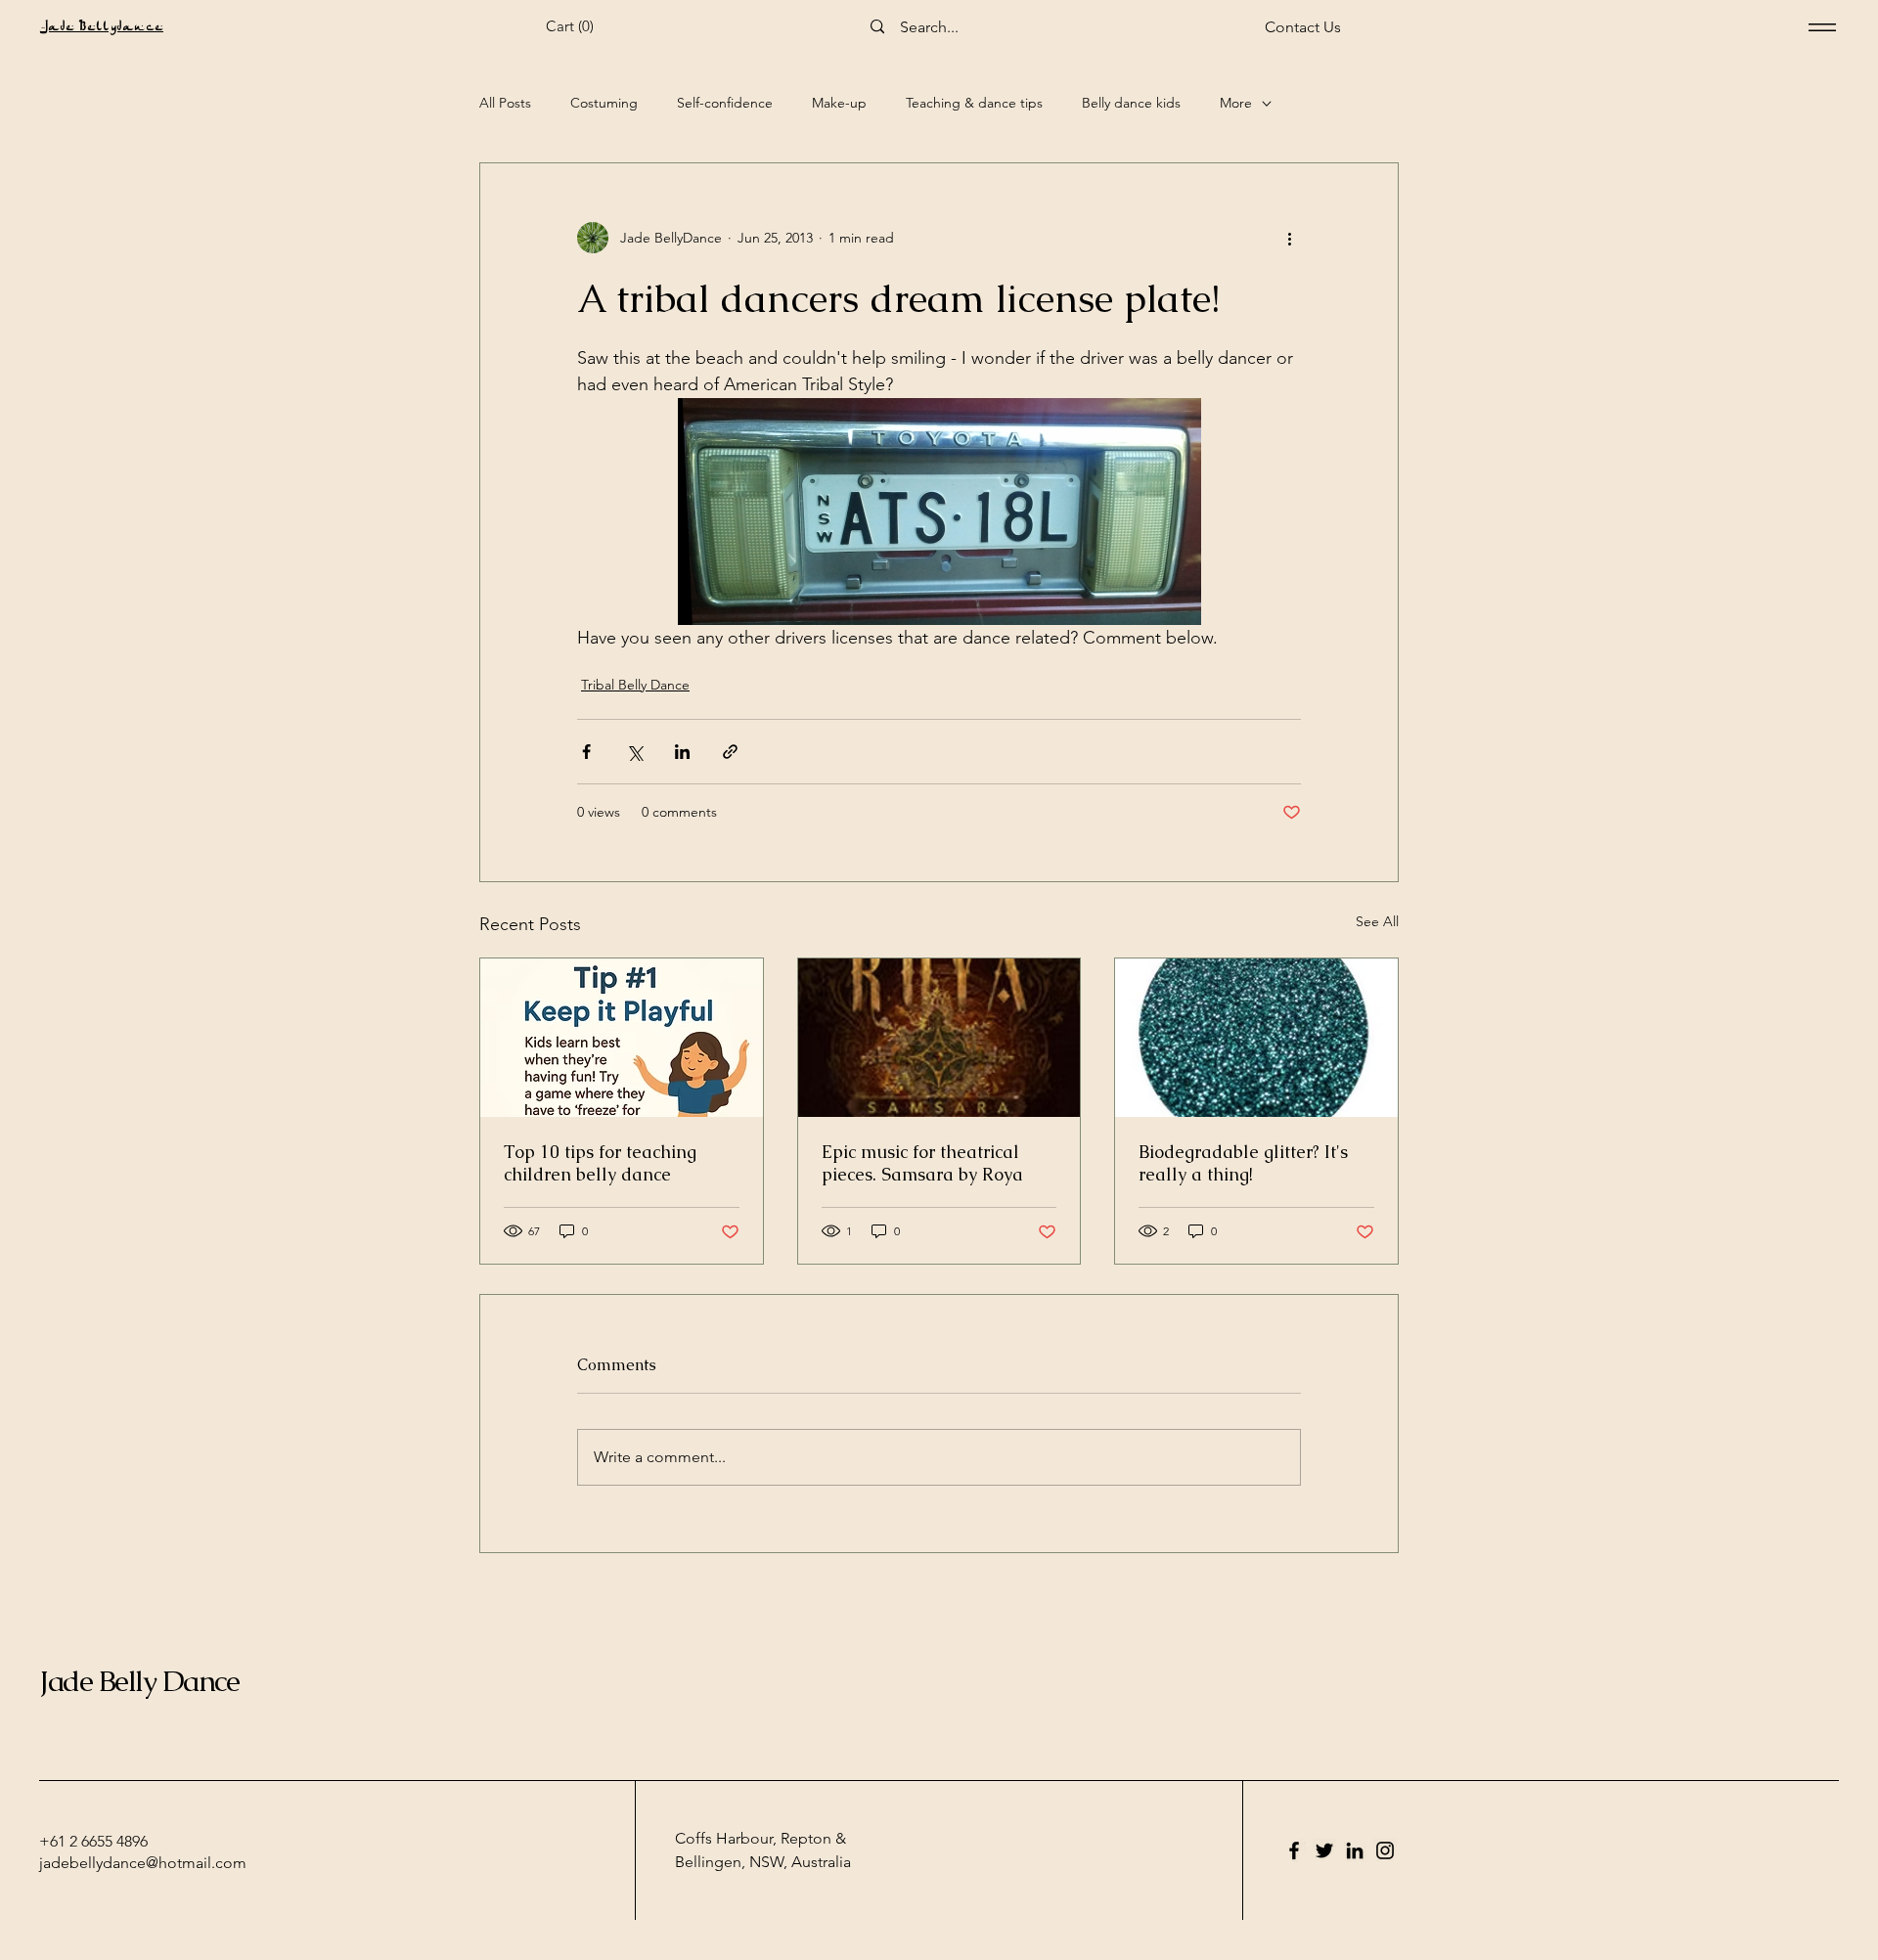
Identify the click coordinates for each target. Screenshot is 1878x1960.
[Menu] (1822, 27)
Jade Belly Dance (139, 1681)
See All (1377, 921)
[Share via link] (730, 752)
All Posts (505, 103)
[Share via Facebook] (586, 752)
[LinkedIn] (1355, 1850)
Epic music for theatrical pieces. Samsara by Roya (922, 1163)
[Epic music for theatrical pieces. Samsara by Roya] (939, 1038)
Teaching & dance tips (974, 103)
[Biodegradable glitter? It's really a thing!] (1256, 1038)
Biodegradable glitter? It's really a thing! (1243, 1163)
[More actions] (1289, 238)
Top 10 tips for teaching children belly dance (600, 1163)
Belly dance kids (1131, 103)
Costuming (604, 103)
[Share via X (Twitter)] (634, 752)
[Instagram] (1385, 1850)
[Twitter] (1324, 1850)
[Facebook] (1294, 1850)
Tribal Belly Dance (635, 685)
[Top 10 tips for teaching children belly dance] (622, 1038)
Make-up (839, 103)
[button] (575, 26)
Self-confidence (725, 103)
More (1236, 103)
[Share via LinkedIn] (682, 752)
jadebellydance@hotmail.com (143, 1863)
